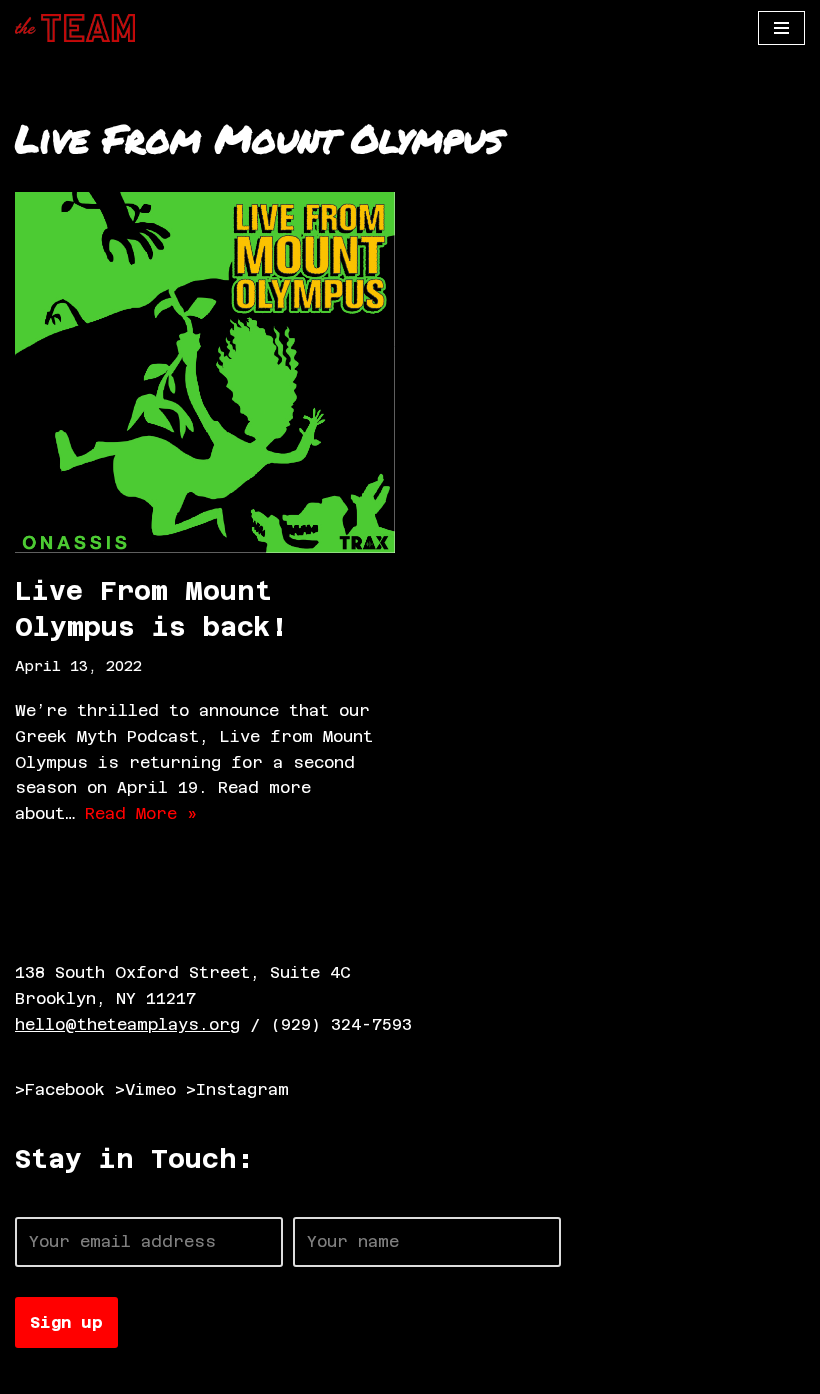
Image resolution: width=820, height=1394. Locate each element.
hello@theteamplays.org (127, 1024)
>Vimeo (145, 1089)
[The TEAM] (75, 28)
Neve (35, 1372)
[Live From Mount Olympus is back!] (205, 372)
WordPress (245, 1372)
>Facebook (60, 1089)
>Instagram (237, 1089)
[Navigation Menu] (781, 28)
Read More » (141, 813)
